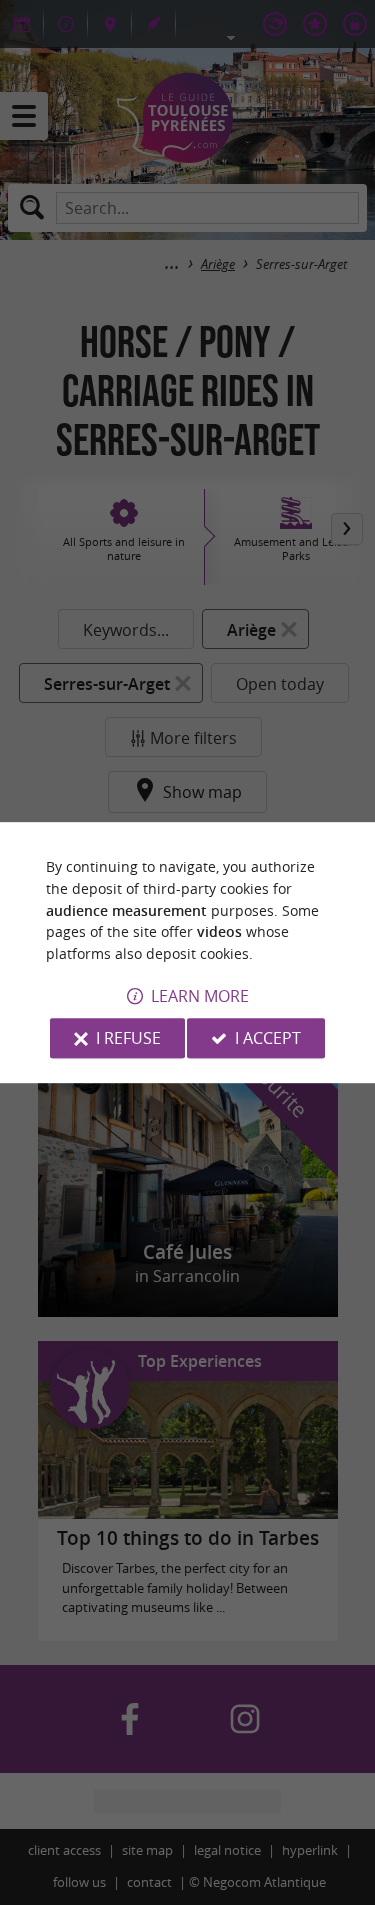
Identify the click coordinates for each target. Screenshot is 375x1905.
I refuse (128, 1038)
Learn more (200, 996)
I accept (268, 1038)
